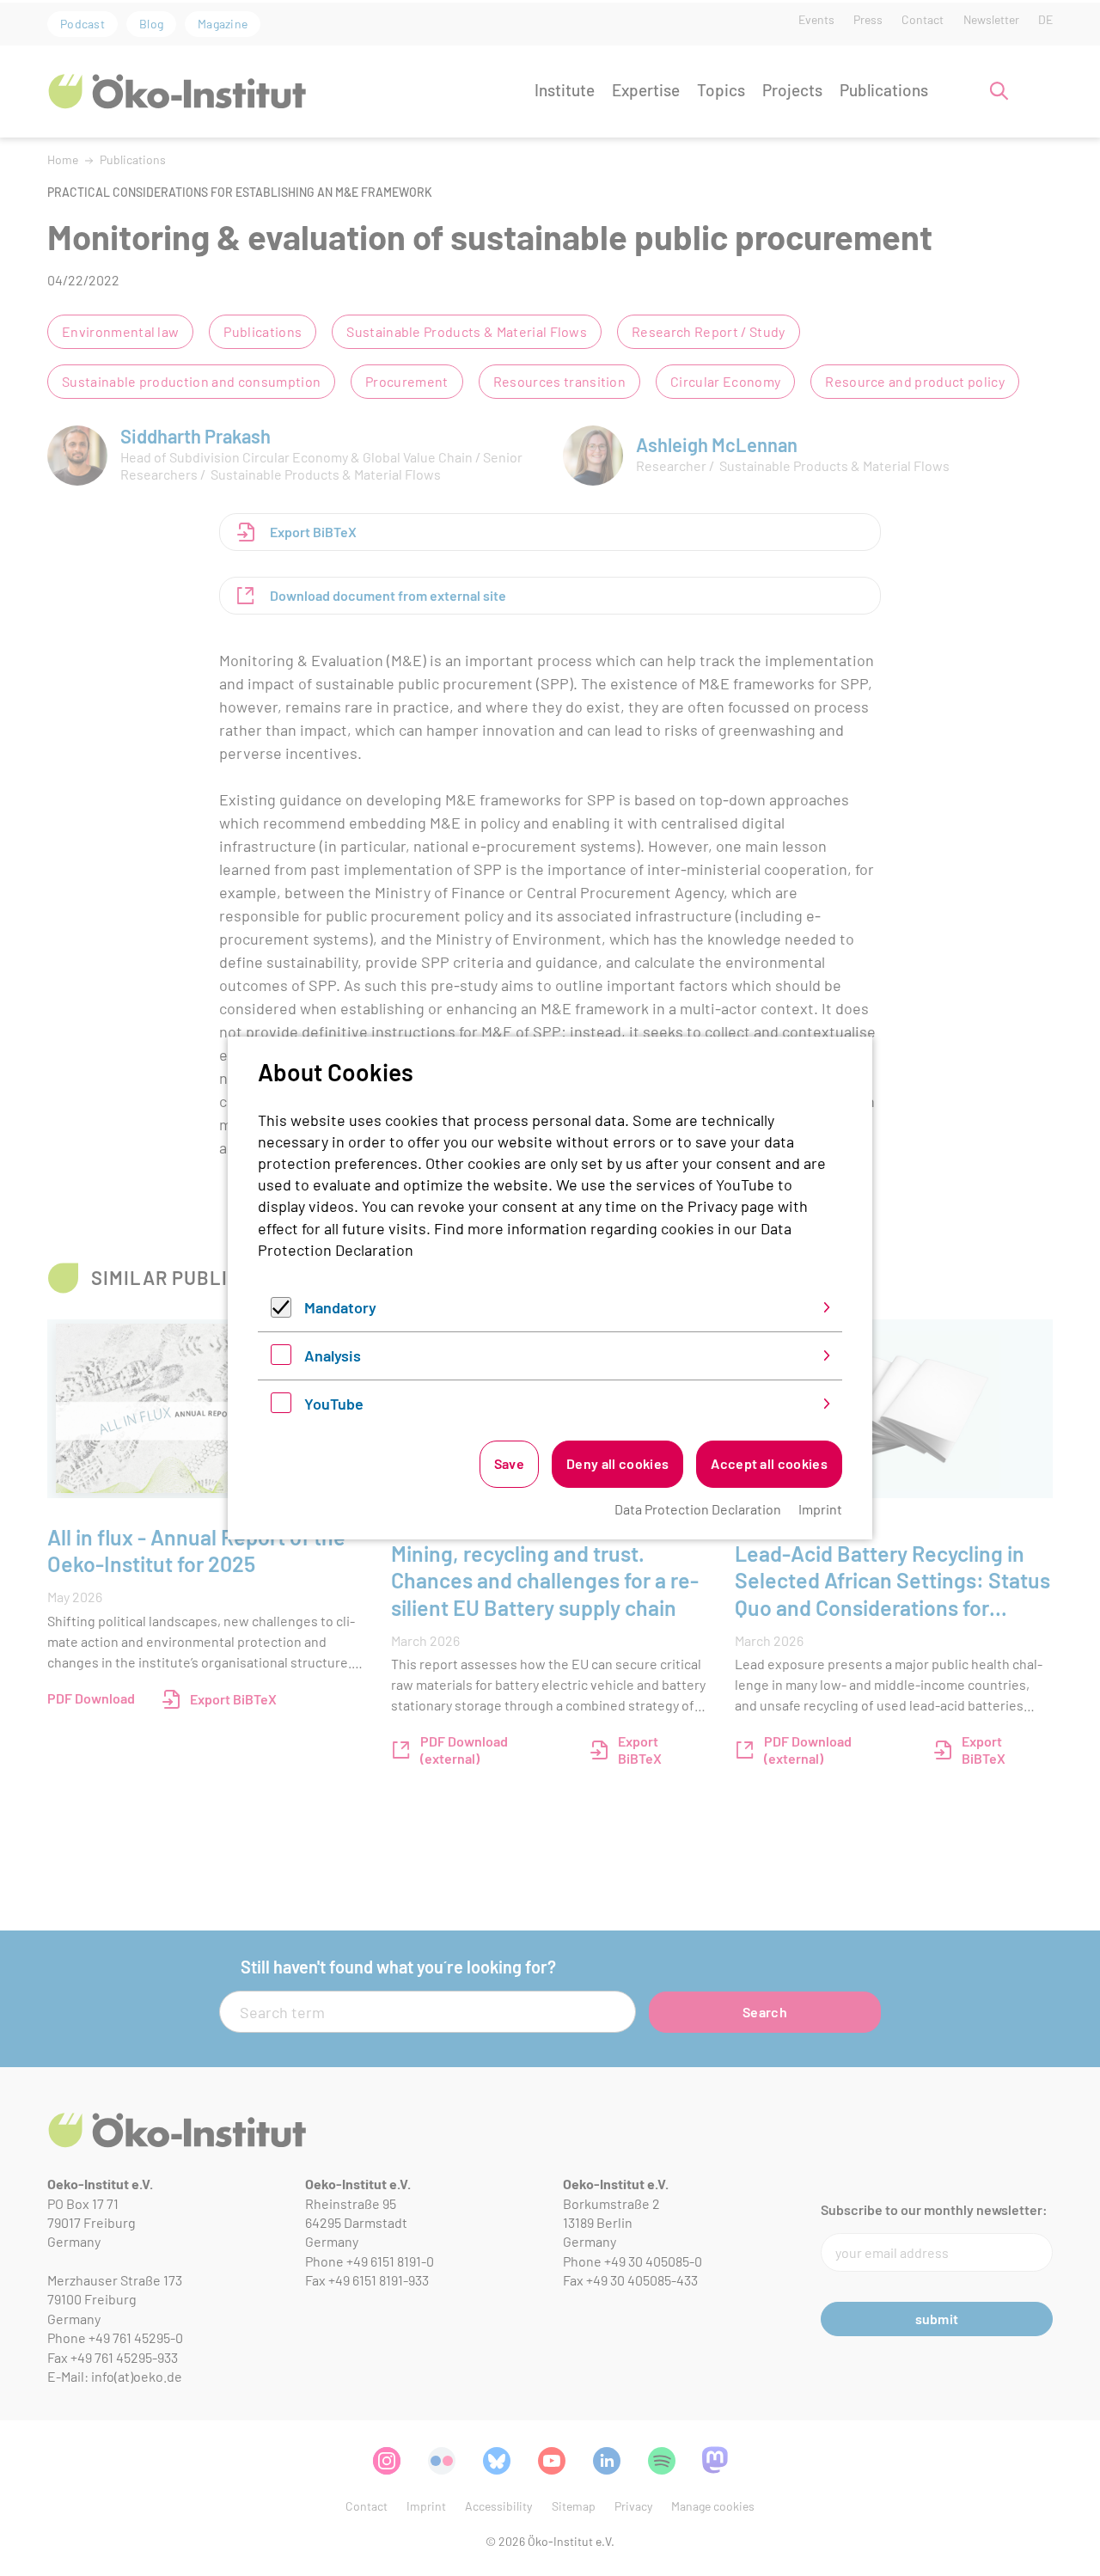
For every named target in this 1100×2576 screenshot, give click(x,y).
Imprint (820, 1509)
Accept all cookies (769, 1463)
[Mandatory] (281, 1312)
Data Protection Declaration (698, 1509)
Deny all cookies (617, 1463)
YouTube (334, 1404)
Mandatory (340, 1307)
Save (509, 1463)
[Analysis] (281, 1359)
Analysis (333, 1355)
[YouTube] (281, 1407)
